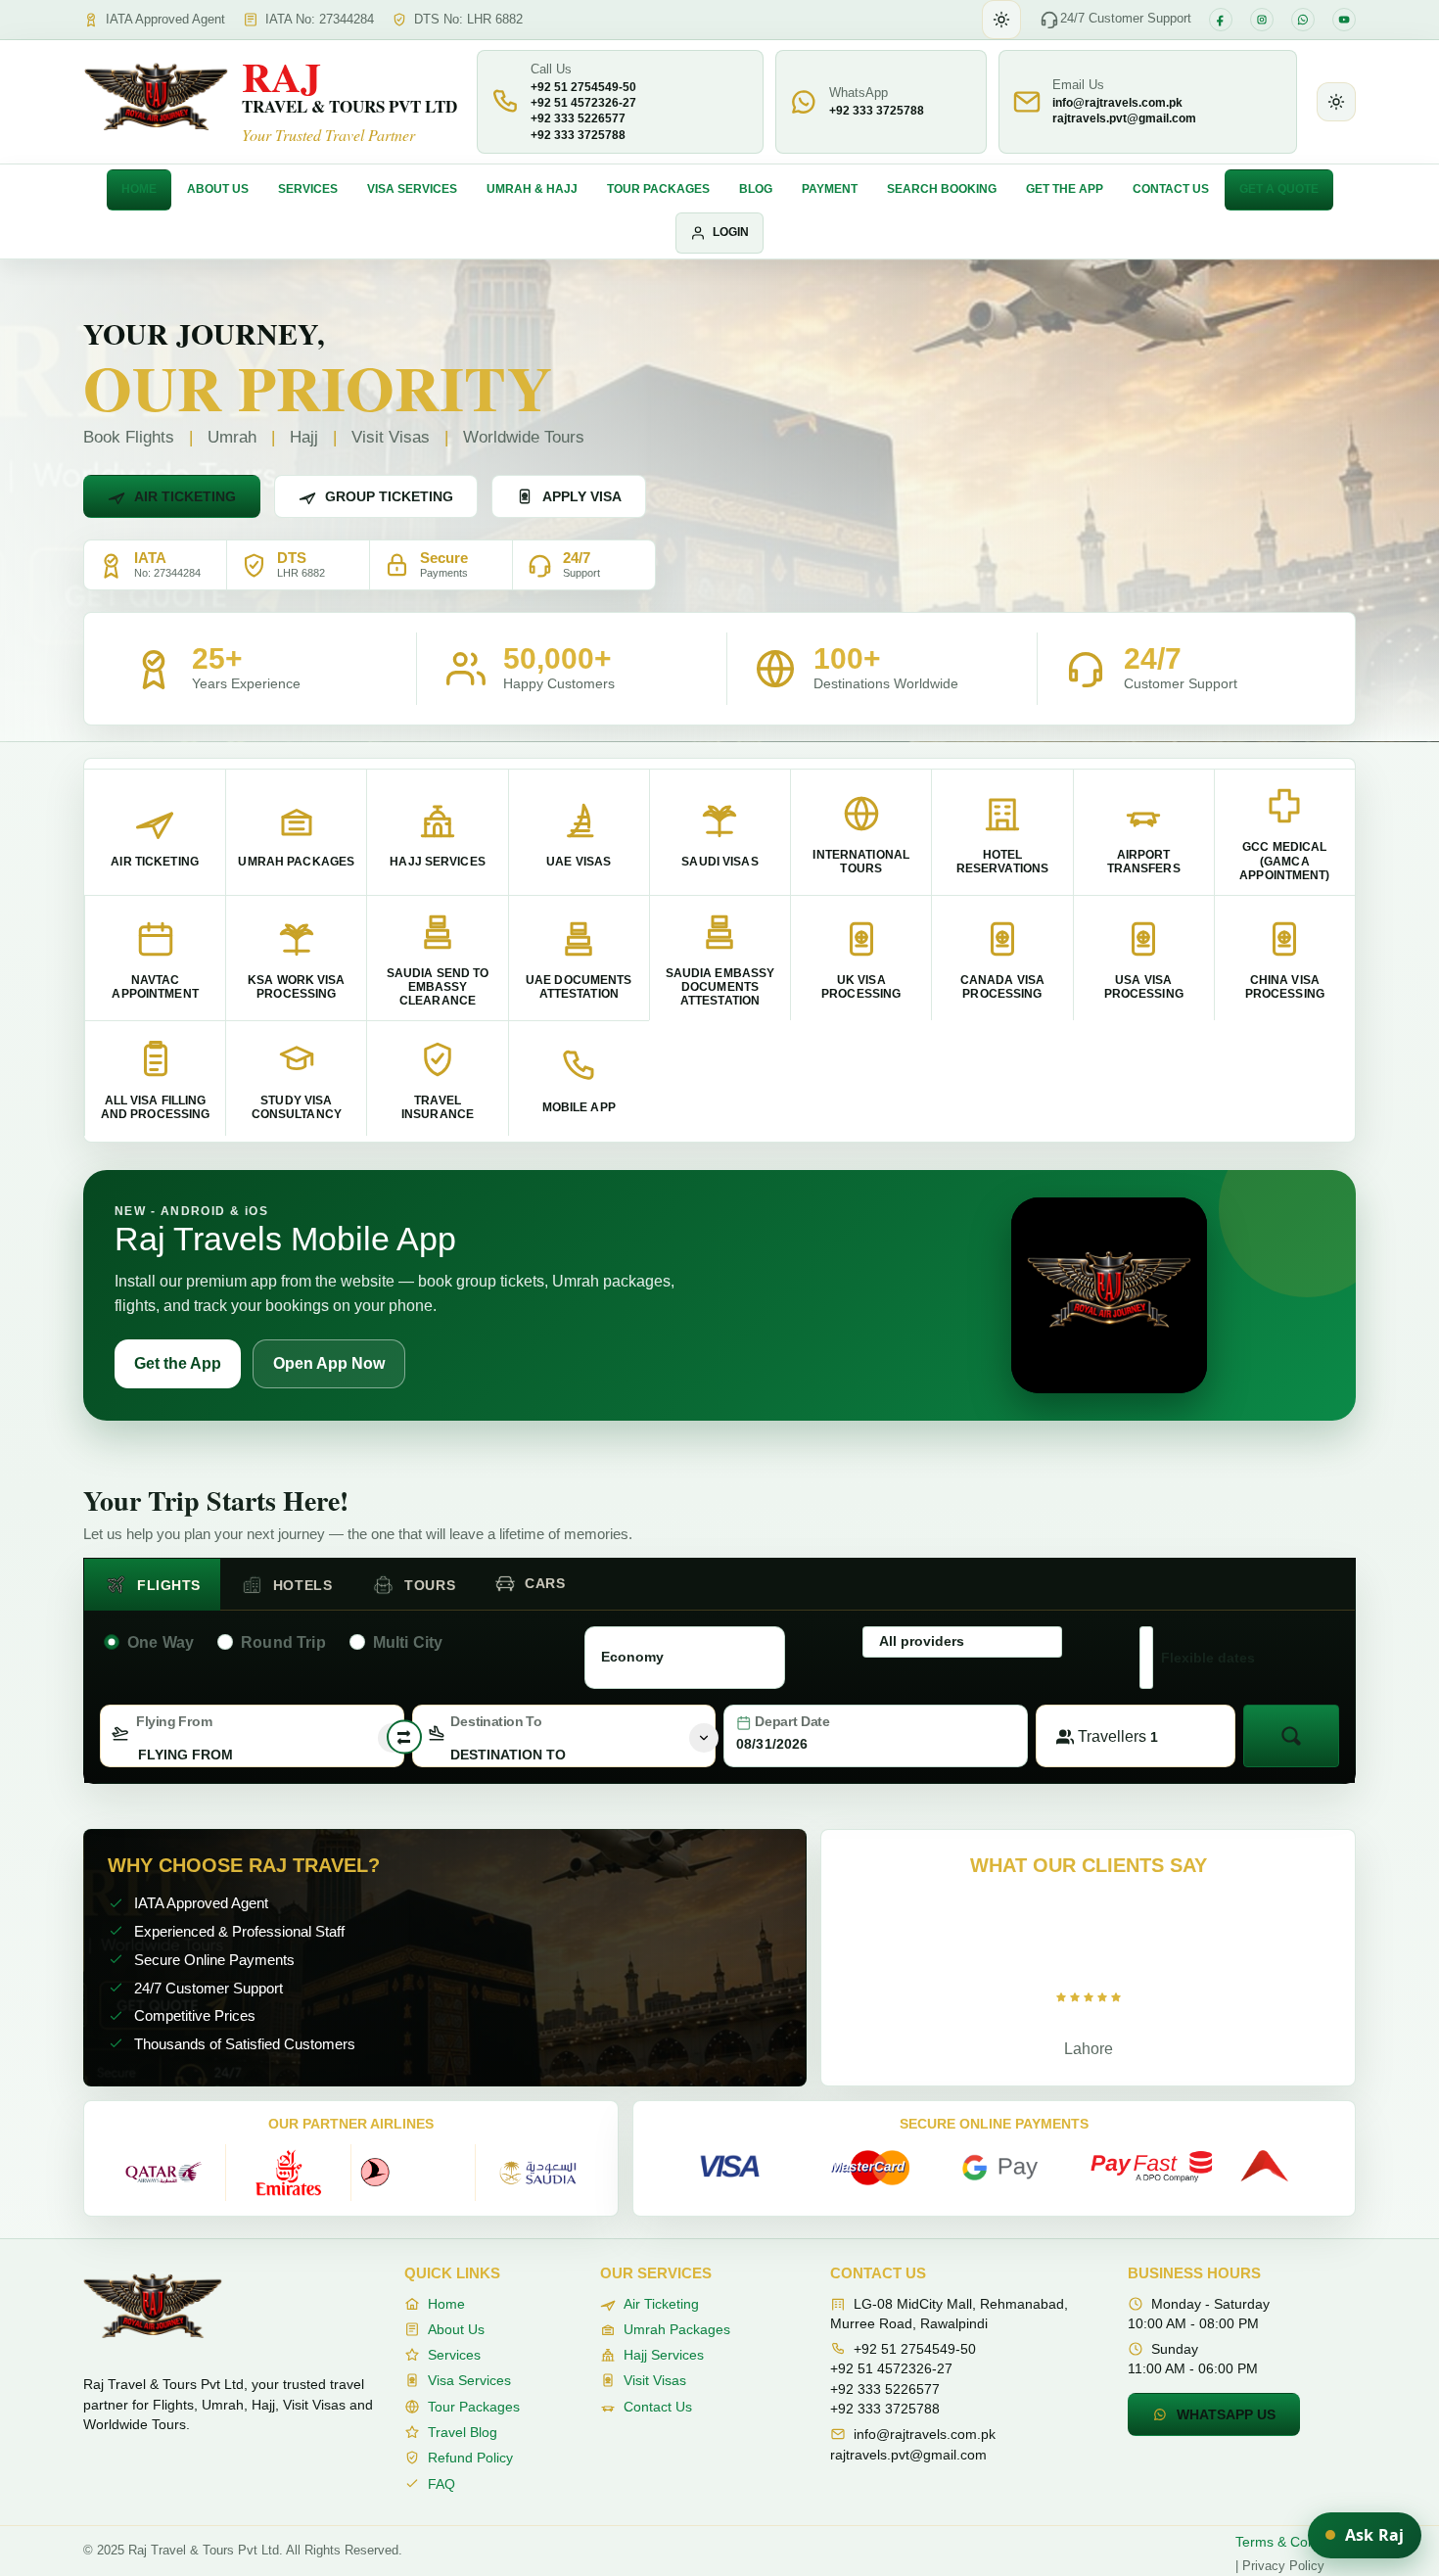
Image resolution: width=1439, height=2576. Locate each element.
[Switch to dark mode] (1001, 20)
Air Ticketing (185, 496)
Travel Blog (463, 2432)
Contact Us (1171, 189)
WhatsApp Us (1226, 2414)
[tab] (152, 1585)
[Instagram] (1262, 20)
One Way (161, 1642)
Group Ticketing (389, 496)
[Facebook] (1221, 20)
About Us (218, 189)
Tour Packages (658, 189)
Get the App (1065, 189)
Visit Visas (655, 2380)
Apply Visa (582, 496)
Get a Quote (1279, 189)
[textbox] (252, 1755)
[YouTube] (1344, 20)
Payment (830, 189)
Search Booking (942, 189)
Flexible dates (1208, 1658)
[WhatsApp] (1303, 20)
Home (139, 189)
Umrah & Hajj (532, 189)
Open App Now (329, 1363)
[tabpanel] (719, 1693)
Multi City (408, 1642)
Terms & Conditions (1296, 2542)
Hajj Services (664, 2355)
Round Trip (283, 1642)
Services (308, 189)
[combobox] (252, 1736)
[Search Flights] (1291, 1736)
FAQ (441, 2484)
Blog (756, 189)
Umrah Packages (677, 2329)
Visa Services (412, 189)
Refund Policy (470, 2458)
